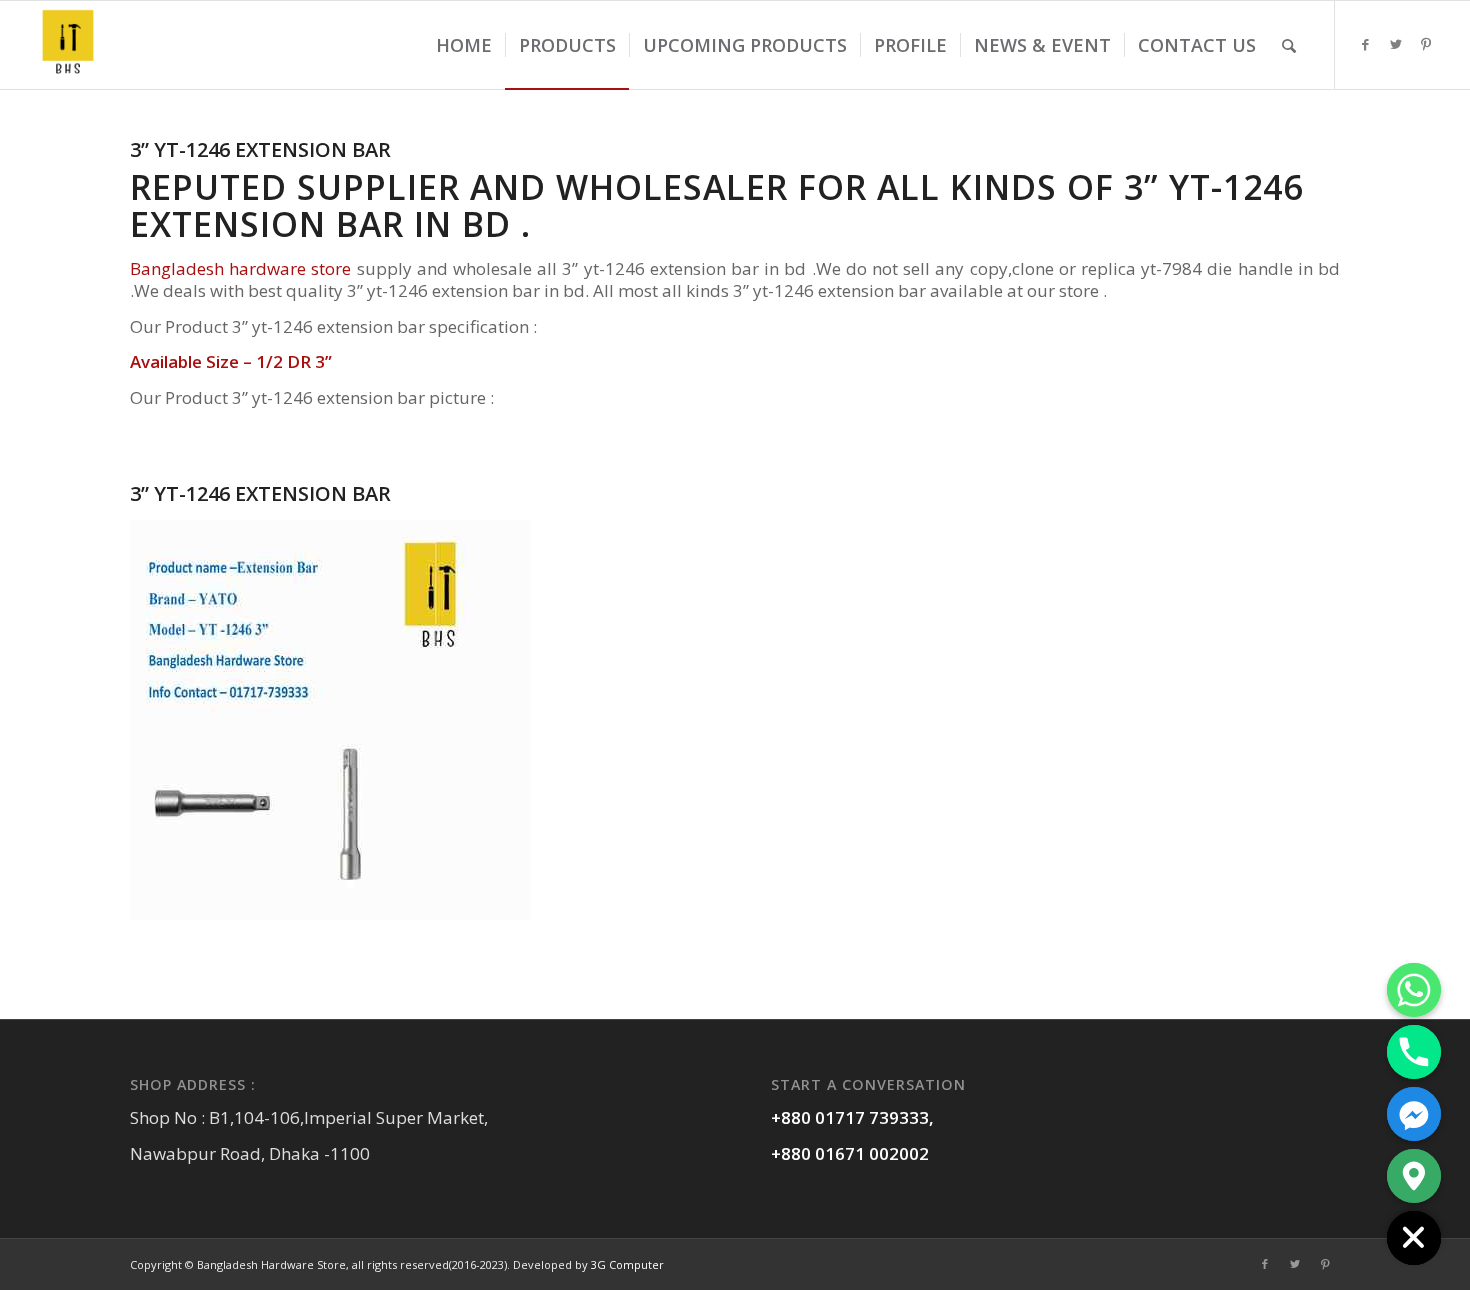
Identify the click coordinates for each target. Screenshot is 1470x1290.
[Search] (1289, 45)
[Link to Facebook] (1366, 44)
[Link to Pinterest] (1426, 44)
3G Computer (627, 1264)
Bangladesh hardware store (240, 268)
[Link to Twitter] (1396, 44)
